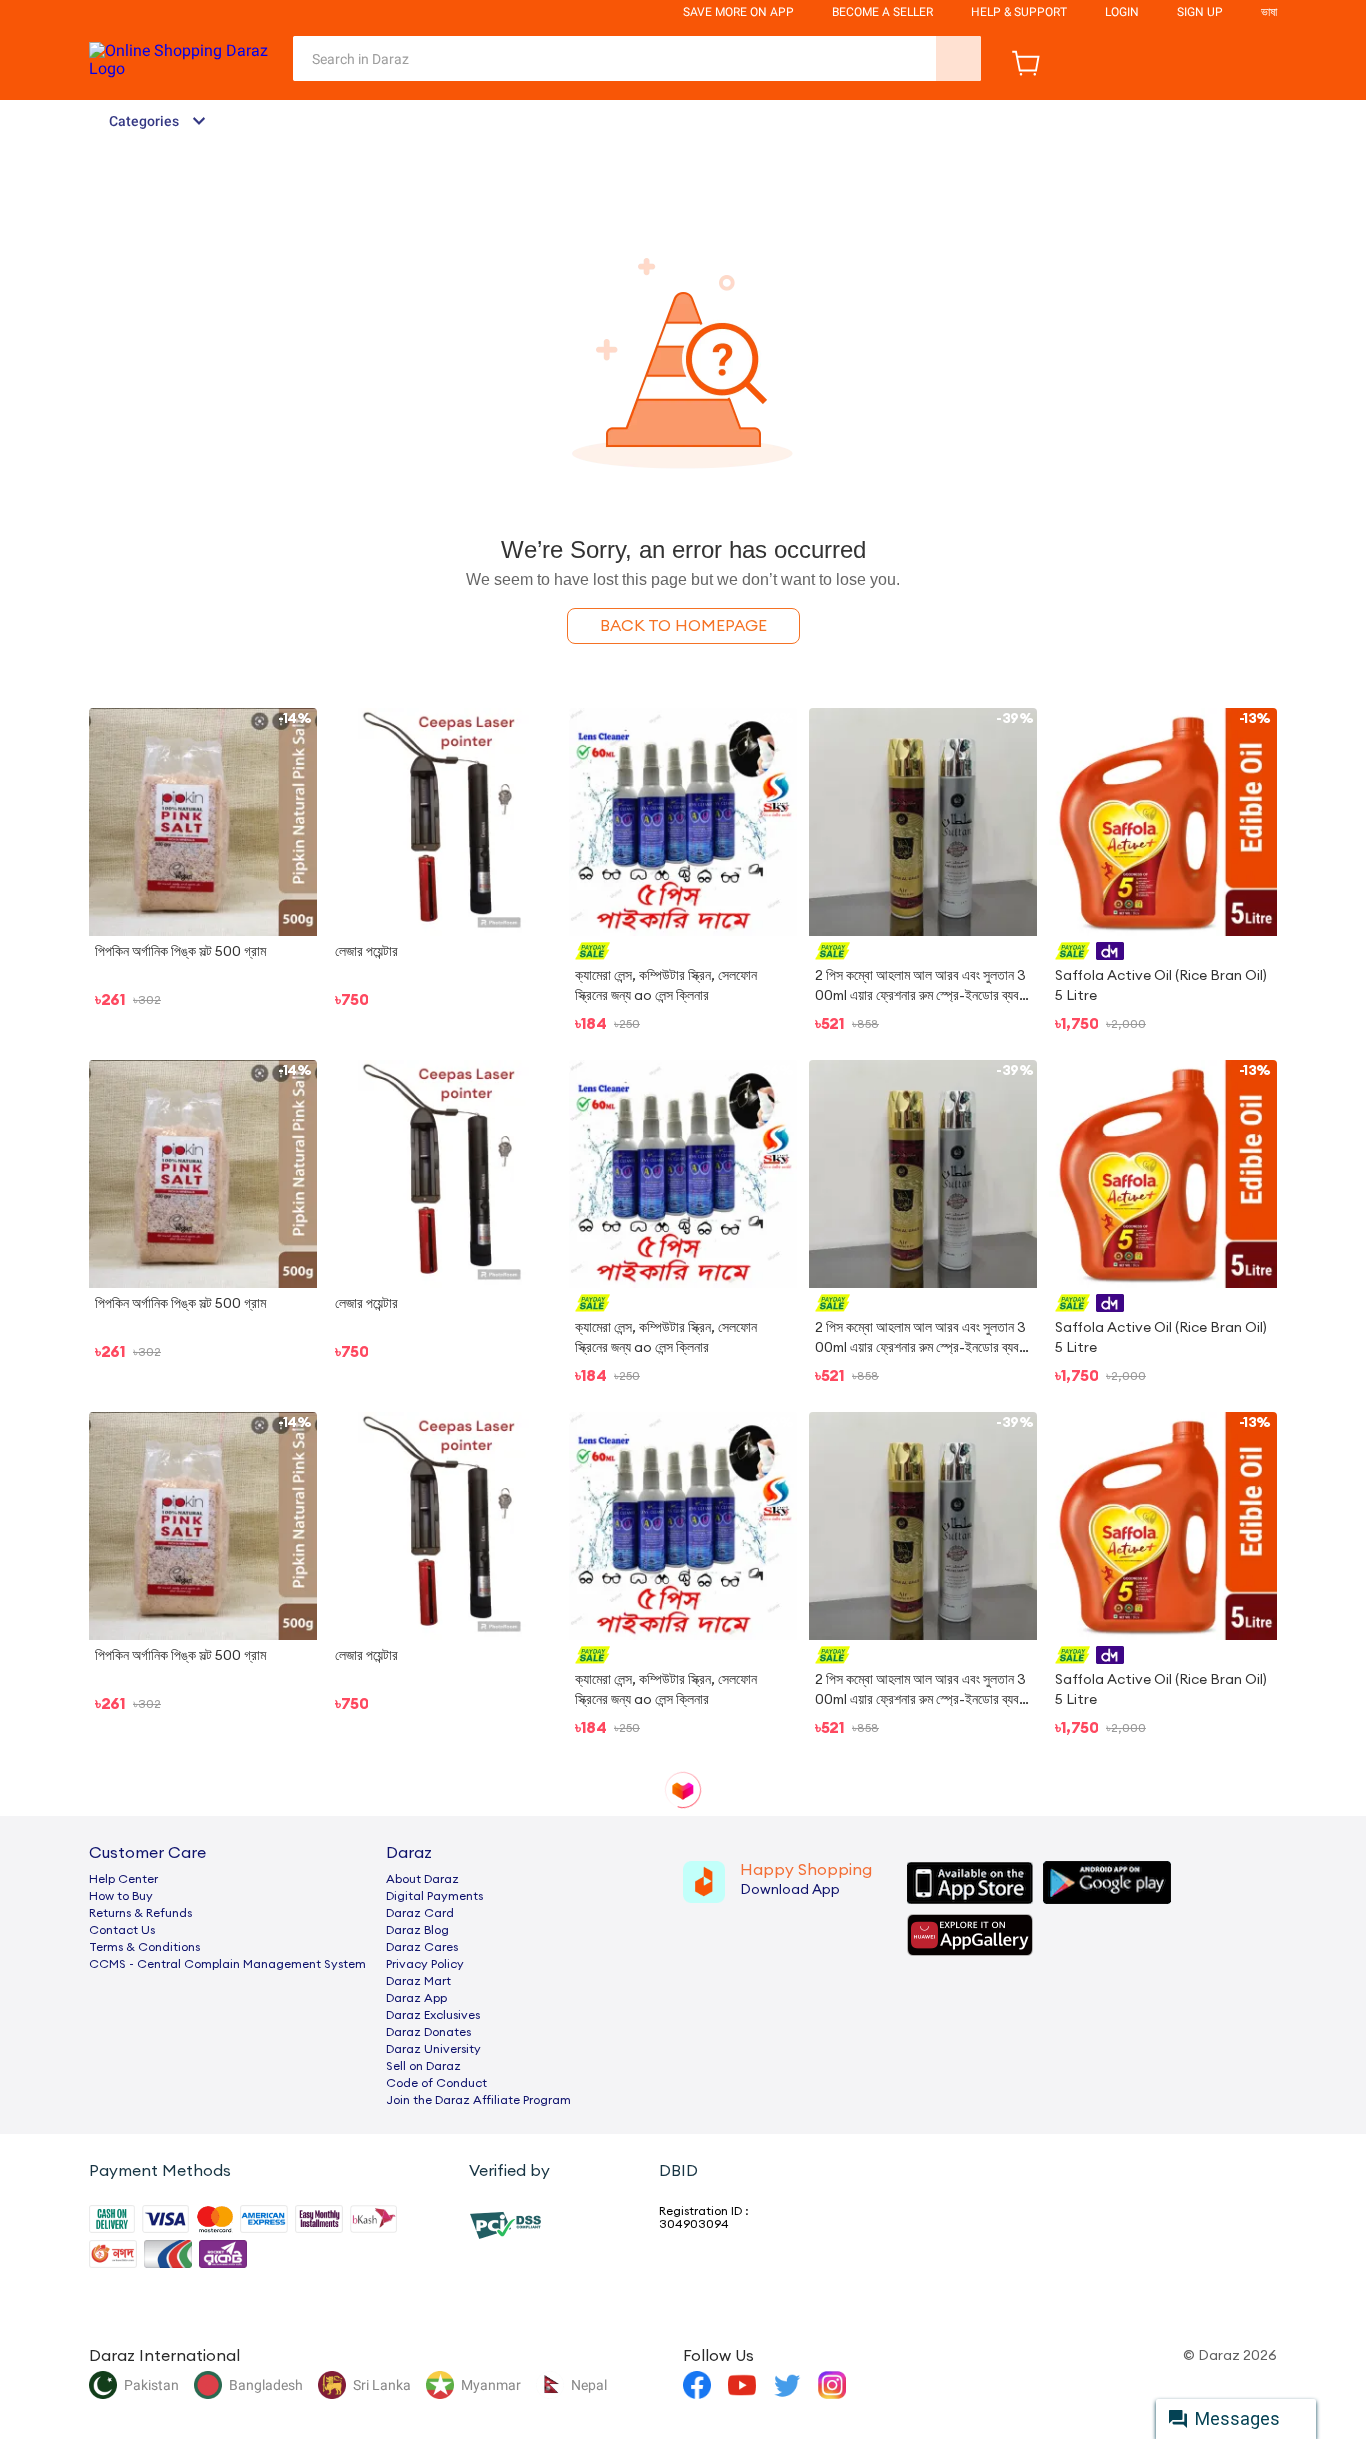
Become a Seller (882, 12)
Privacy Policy (425, 1964)
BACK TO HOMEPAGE (683, 626)
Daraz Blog (417, 1930)
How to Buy (121, 1896)
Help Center (123, 1879)
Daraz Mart (418, 1981)
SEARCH (958, 58)
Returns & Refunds (140, 1913)
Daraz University (433, 2049)
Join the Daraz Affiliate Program (478, 2100)
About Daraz (422, 1879)
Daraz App (416, 1998)
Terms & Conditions (144, 1947)
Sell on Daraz (423, 2066)
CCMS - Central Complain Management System (227, 1964)
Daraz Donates (428, 2032)
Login (1122, 12)
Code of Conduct (436, 2083)
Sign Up (1200, 12)
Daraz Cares (422, 1947)
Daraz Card (420, 1913)
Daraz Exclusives (433, 2015)
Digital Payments (434, 1896)
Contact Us (122, 1930)
